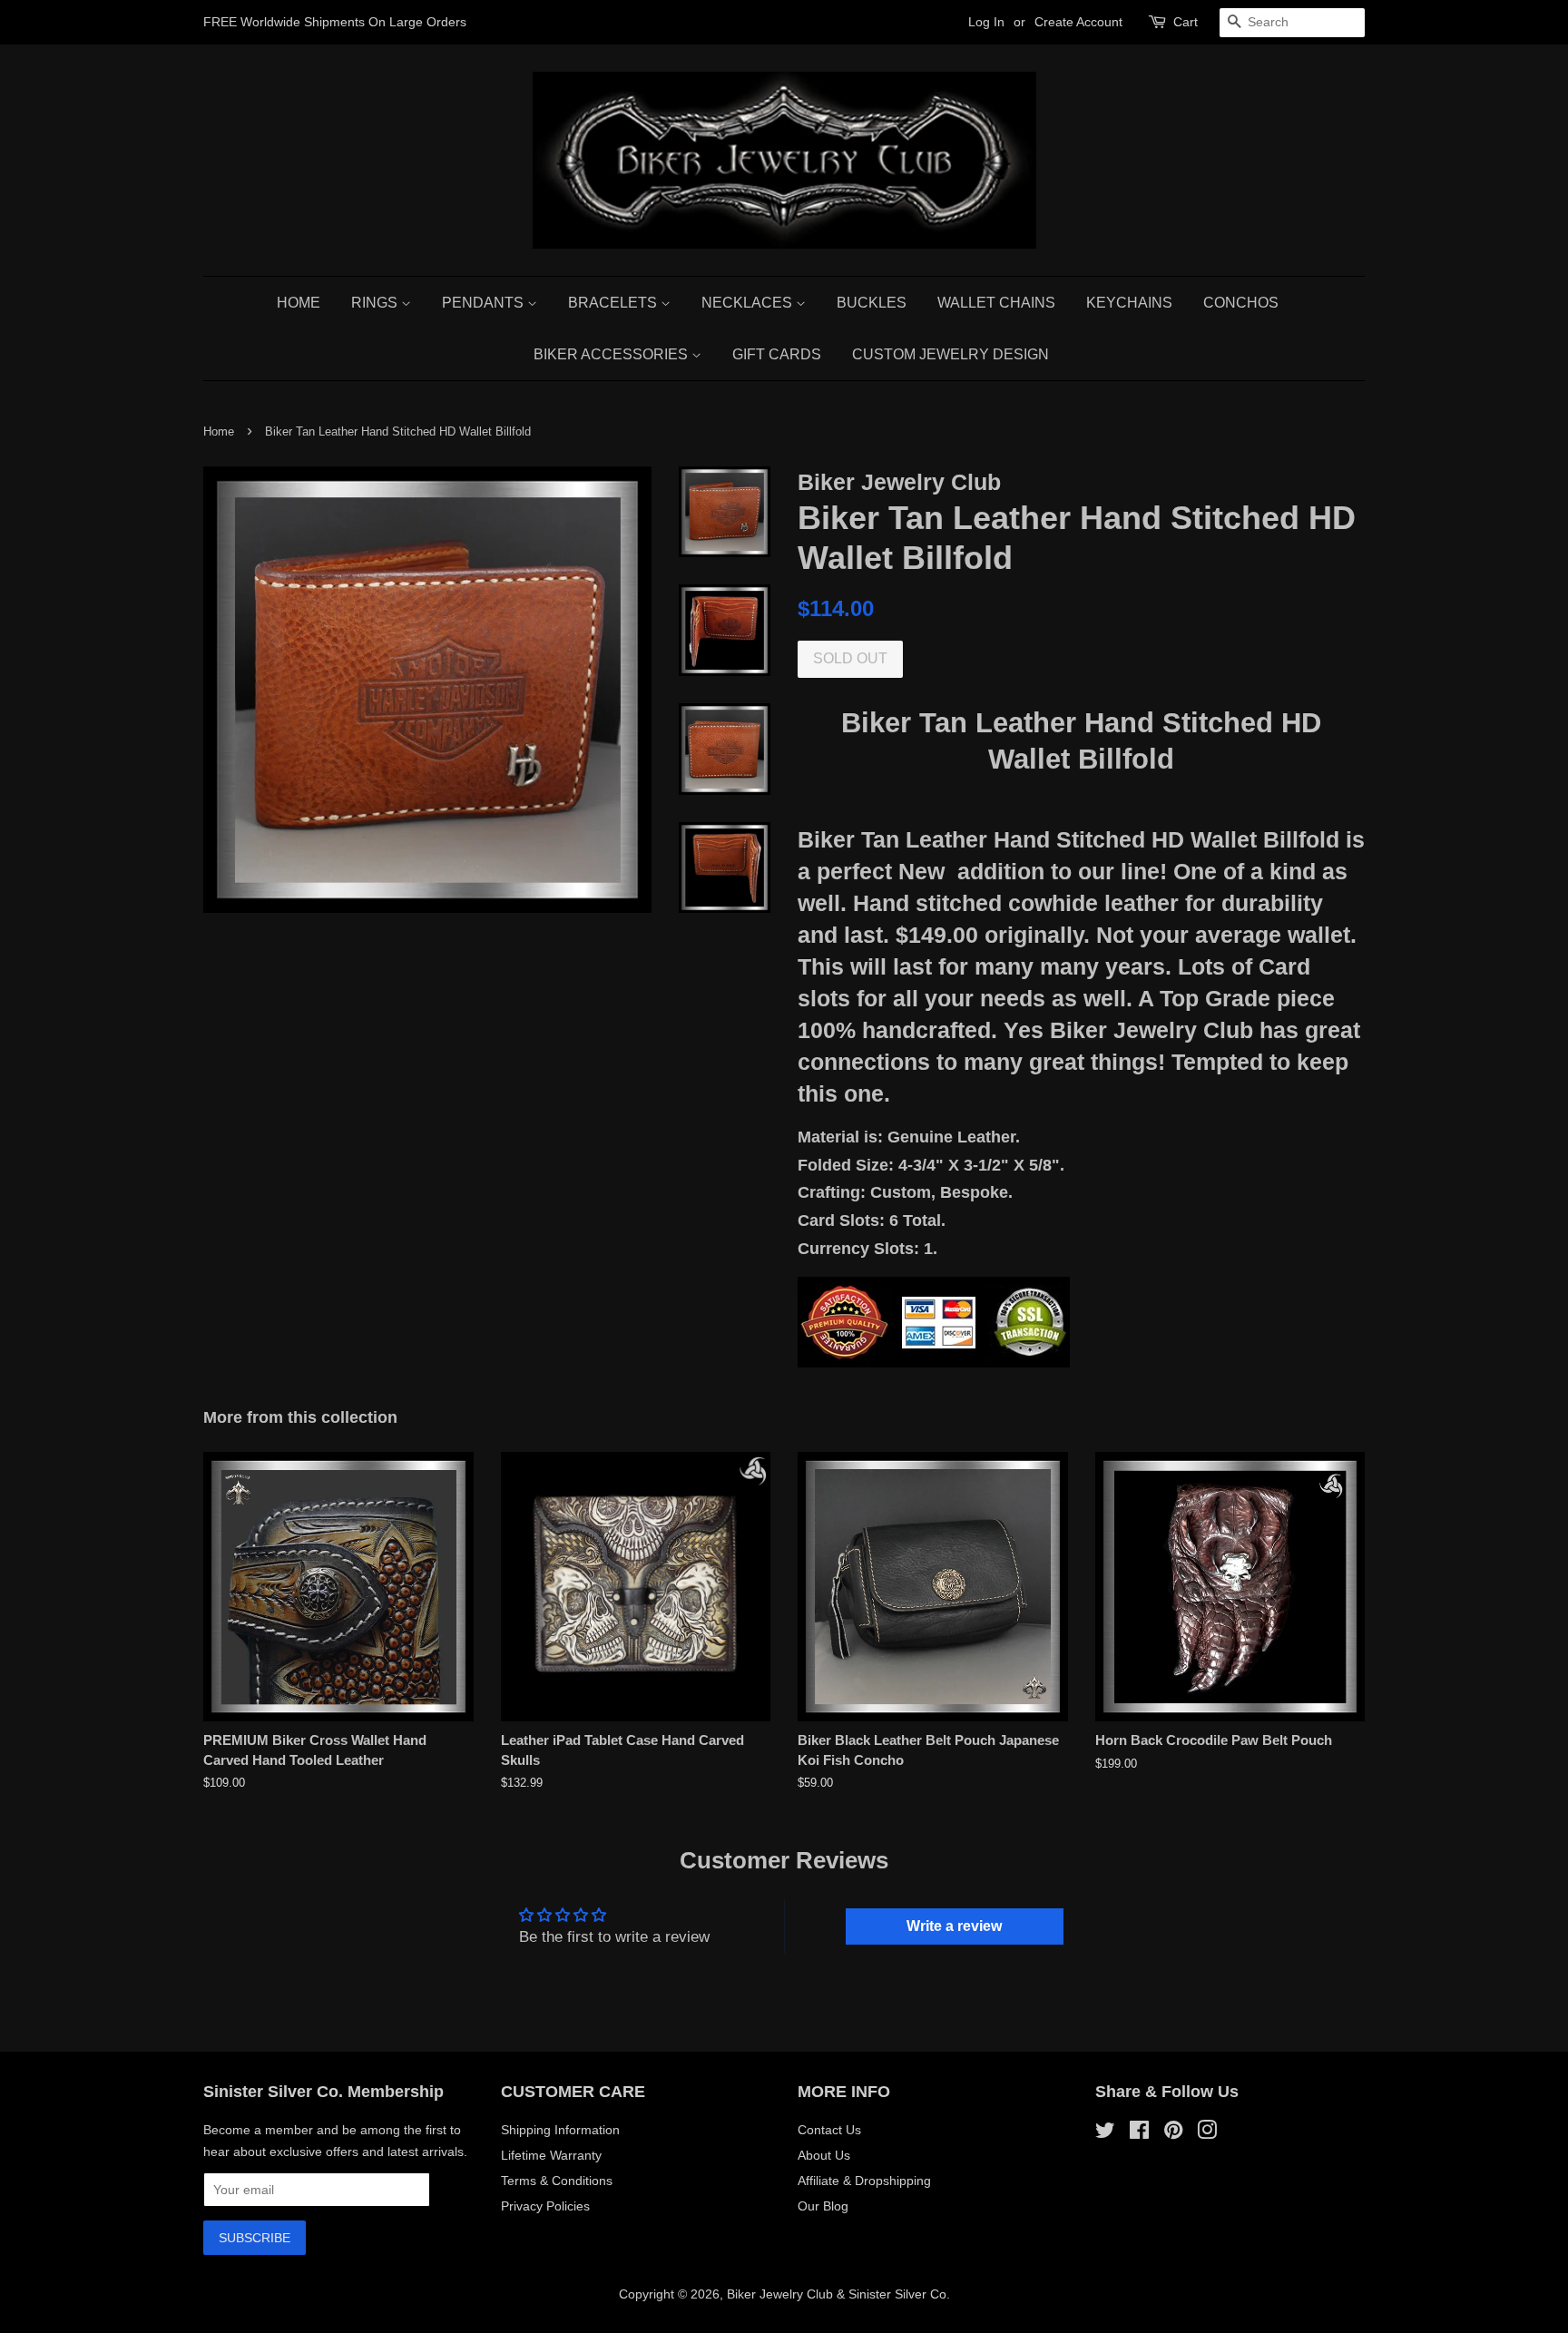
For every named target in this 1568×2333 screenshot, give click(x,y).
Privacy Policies (545, 2206)
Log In (986, 22)
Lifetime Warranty (551, 2155)
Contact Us (829, 2130)
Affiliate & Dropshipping (864, 2181)
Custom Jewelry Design (951, 354)
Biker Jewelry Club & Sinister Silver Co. (838, 2294)
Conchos (1241, 303)
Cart (1186, 22)
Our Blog (823, 2206)
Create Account (1078, 22)
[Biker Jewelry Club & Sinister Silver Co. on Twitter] (1105, 2133)
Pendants (485, 303)
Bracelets (614, 303)
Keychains (1129, 303)
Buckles (872, 303)
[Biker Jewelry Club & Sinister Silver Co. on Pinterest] (1173, 2133)
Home (299, 303)
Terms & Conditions (557, 2181)
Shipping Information (560, 2130)
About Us (824, 2155)
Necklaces (749, 303)
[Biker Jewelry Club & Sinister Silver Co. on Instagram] (1207, 2133)
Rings (376, 303)
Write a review (954, 1926)
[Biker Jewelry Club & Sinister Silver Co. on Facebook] (1139, 2133)
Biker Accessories (612, 354)
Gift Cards (777, 354)
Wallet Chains (996, 303)
